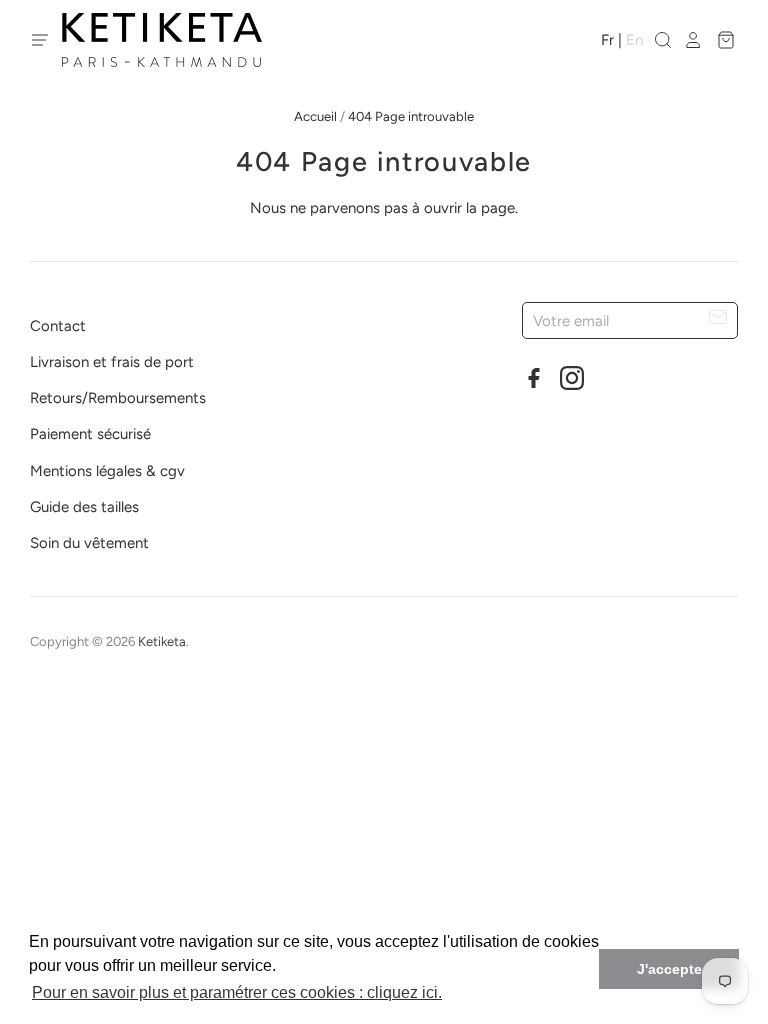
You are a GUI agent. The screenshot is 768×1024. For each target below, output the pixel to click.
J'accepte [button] (669, 969)
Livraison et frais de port (112, 362)
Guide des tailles (84, 507)
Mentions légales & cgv (107, 471)
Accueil (315, 116)
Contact (58, 326)
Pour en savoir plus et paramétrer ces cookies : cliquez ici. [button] (237, 992)
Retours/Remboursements (118, 398)
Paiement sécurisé (90, 434)
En (634, 40)
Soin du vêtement (89, 543)
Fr (607, 40)
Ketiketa (162, 641)
